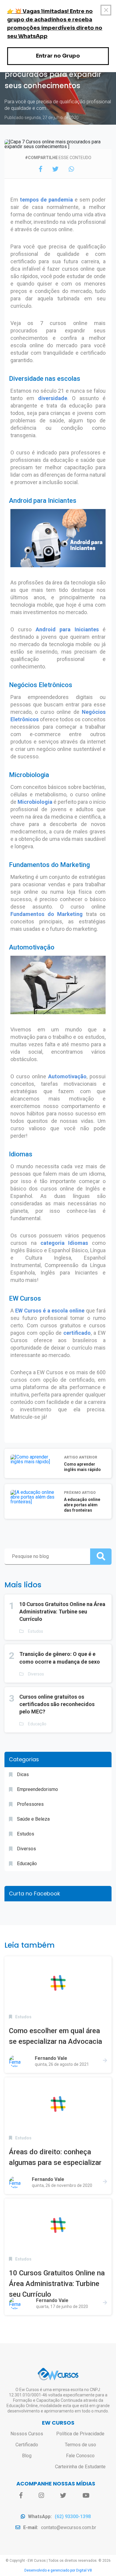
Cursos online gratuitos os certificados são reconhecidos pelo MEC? (57, 1704)
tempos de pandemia (46, 200)
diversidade (53, 398)
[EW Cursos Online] (58, 2374)
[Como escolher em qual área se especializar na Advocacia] (58, 1983)
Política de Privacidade (80, 2434)
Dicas (23, 1774)
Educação (37, 1724)
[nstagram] (41, 2496)
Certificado (27, 2445)
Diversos (36, 1674)
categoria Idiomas (64, 1243)
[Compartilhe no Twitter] (55, 169)
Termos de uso (80, 2445)
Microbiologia (35, 802)
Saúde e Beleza (33, 1819)
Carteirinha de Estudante (80, 2467)
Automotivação (67, 1076)
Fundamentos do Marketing (47, 914)
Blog (27, 2456)
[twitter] (63, 2496)
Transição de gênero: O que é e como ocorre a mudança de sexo (60, 1658)
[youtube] (86, 2496)
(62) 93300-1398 (73, 2516)
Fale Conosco (80, 2456)
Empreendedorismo (37, 1789)
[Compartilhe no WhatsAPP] (71, 169)
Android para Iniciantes (67, 629)
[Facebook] (21, 2496)
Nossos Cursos (27, 2434)
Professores (30, 1804)
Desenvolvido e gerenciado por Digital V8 (58, 2570)
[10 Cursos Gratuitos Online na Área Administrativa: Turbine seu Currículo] (58, 2225)
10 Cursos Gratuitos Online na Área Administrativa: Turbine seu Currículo (62, 1612)
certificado (77, 1333)
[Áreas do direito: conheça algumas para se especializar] (58, 2104)
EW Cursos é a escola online (50, 1311)
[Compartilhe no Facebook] (41, 169)
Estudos (36, 1631)
